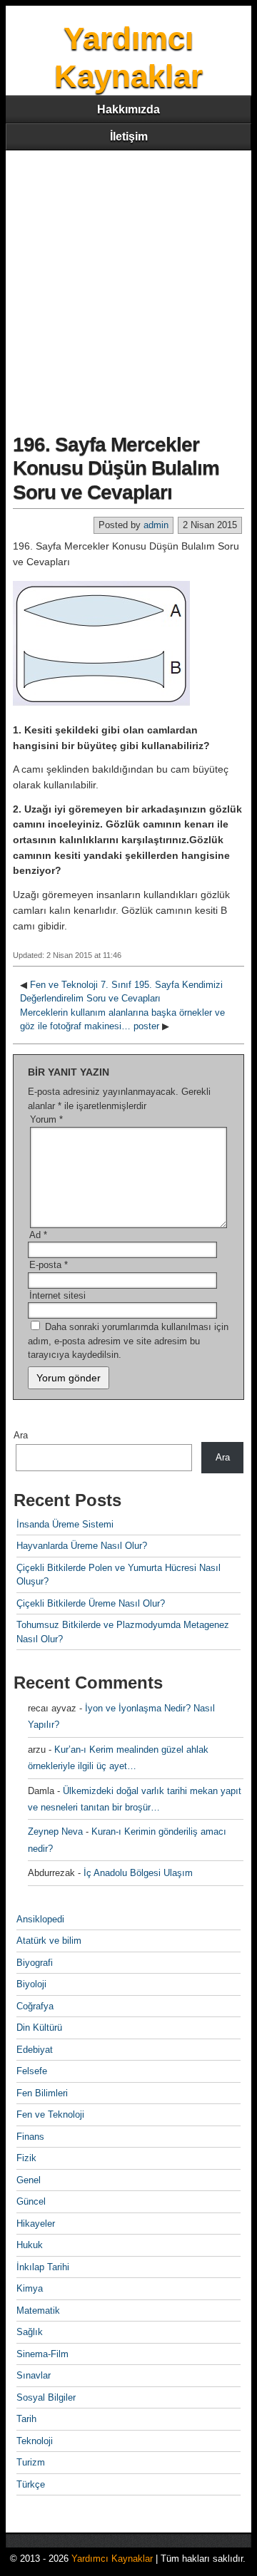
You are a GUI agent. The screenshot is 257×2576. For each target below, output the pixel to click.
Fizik (26, 2158)
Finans (30, 2137)
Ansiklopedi (40, 1919)
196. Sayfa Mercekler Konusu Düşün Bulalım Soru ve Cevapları (116, 468)
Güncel (31, 2201)
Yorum (46, 1119)
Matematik (38, 2310)
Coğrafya (35, 2006)
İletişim (129, 136)
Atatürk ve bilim (49, 1941)
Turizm (31, 2462)
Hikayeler (36, 2224)
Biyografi (35, 1963)
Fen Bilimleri (42, 2093)
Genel (29, 2180)
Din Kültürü (39, 2028)
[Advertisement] (128, 286)
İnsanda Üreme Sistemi (65, 1524)
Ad (38, 1235)
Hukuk (30, 2245)
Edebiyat (35, 2050)
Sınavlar (34, 2375)
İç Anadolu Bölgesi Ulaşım (138, 1873)
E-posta (49, 1265)
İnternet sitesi (57, 1295)
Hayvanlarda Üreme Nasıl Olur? (82, 1546)
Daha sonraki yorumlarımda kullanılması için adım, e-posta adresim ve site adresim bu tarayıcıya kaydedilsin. (128, 1341)
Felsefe (32, 2071)
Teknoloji (35, 2441)
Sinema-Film (42, 2354)
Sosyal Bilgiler (46, 2397)
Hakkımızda (128, 109)
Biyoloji (31, 1984)
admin (156, 525)
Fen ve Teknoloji (50, 2114)
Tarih (26, 2419)
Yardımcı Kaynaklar (112, 2559)
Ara (21, 1435)
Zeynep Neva (55, 1831)
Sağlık (30, 2332)
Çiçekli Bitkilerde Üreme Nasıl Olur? (91, 1603)
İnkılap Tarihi (43, 2267)
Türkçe (31, 2484)
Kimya (30, 2288)
